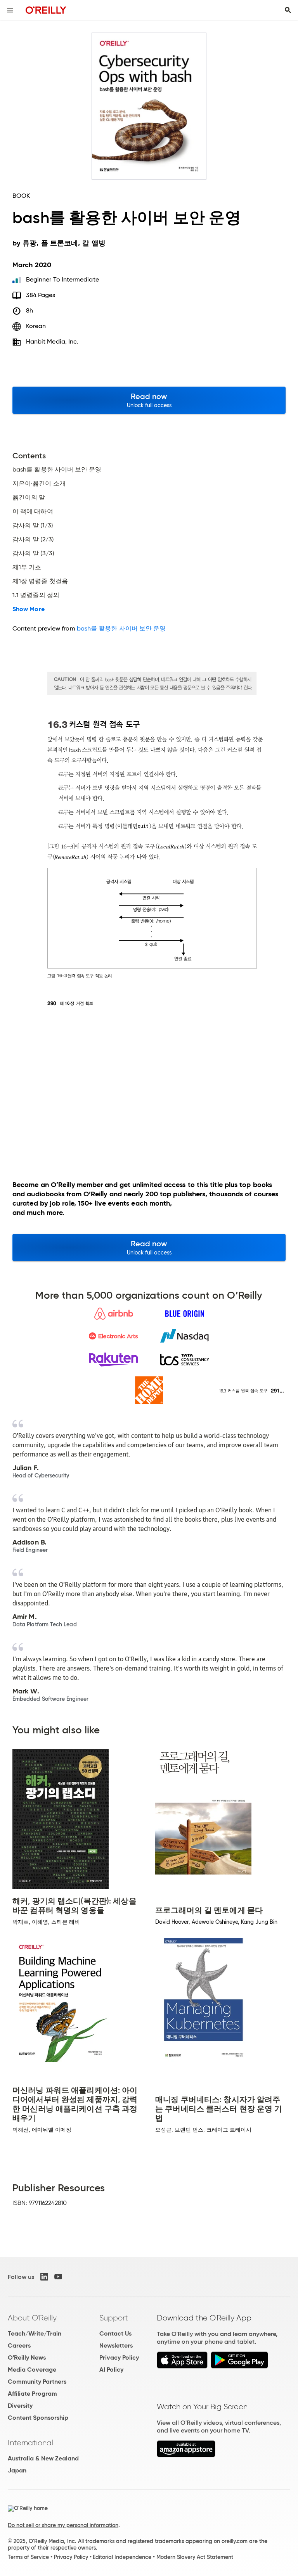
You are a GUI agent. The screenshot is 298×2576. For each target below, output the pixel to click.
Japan (17, 2470)
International (30, 2443)
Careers (19, 2345)
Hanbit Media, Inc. (52, 341)
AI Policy (111, 2370)
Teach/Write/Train (35, 2333)
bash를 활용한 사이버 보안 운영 (121, 628)
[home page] (46, 10)
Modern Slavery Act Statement (195, 2557)
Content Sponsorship (38, 2418)
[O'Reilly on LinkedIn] (44, 2277)
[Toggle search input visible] (288, 10)
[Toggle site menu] (10, 10)
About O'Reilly (32, 2318)
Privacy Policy (119, 2357)
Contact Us (115, 2333)
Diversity (20, 2406)
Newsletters (116, 2345)
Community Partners (37, 2382)
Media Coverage (32, 2370)
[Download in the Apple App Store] (182, 2366)
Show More (29, 609)
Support (114, 2318)
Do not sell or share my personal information (63, 2525)
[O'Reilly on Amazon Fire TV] (186, 2455)
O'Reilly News (27, 2357)
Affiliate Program (32, 2394)
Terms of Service (28, 2557)
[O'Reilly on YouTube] (58, 2277)
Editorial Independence (122, 2557)
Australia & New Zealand (43, 2458)
